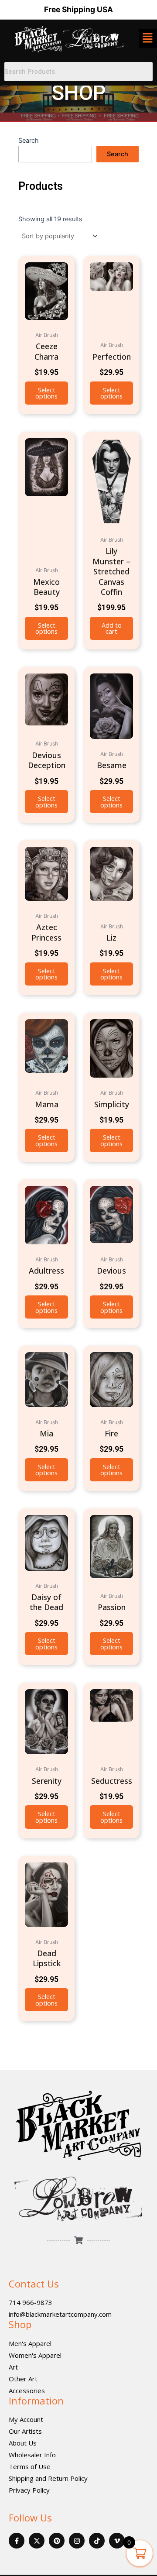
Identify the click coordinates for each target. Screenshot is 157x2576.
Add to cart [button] (112, 628)
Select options (46, 393)
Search (29, 141)
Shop (20, 2324)
